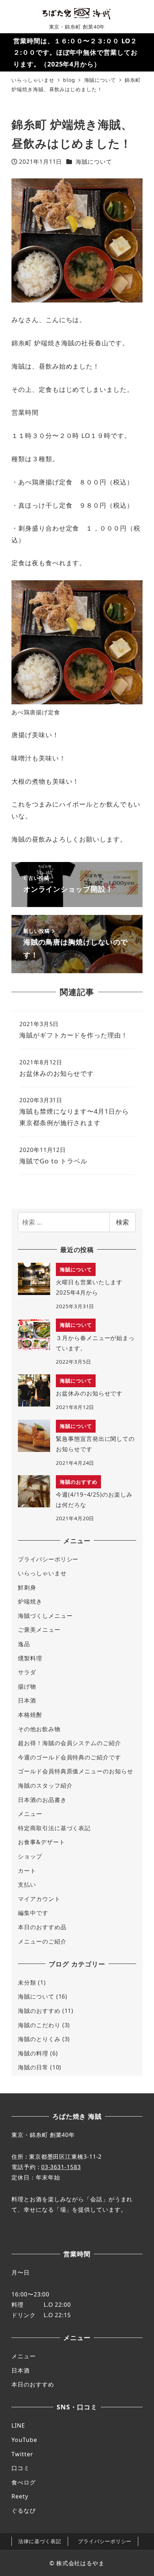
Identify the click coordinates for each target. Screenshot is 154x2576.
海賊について (94, 162)
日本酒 (27, 1700)
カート (27, 1871)
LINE (18, 2425)
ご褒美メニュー (39, 1630)
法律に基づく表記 (40, 2541)
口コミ (21, 2468)
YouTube (24, 2440)
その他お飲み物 (39, 1729)
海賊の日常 (33, 2067)
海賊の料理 (33, 2053)
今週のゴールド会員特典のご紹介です (69, 1757)
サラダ (27, 1672)
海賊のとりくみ (39, 2039)
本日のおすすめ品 (42, 1927)
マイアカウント (39, 1899)
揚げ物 (27, 1686)
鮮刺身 (27, 1587)
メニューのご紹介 (42, 1941)
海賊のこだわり (39, 2025)
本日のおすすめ (33, 2384)
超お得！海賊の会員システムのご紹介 (69, 1743)
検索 (122, 1222)
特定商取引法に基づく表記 (54, 1828)
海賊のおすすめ (39, 2011)
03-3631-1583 (61, 2167)
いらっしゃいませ (42, 1573)
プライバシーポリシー (48, 1559)
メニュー (30, 1814)
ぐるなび (24, 2511)
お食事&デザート (41, 1842)
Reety (20, 2496)
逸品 (24, 1644)
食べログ (24, 2482)
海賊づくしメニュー (45, 1616)
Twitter (22, 2454)
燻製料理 (30, 1658)
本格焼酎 (30, 1715)
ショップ (30, 1856)
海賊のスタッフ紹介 (45, 1786)
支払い (27, 1885)
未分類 (27, 1983)
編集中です (33, 1913)
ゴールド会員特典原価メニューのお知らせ (75, 1771)
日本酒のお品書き (42, 1800)
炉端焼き (30, 1601)
